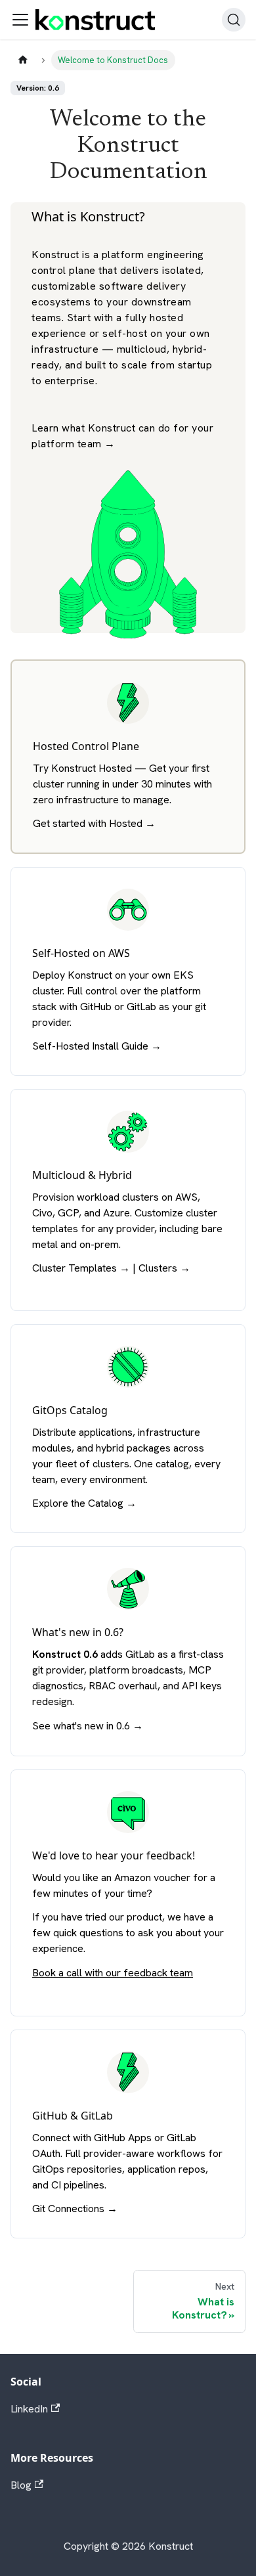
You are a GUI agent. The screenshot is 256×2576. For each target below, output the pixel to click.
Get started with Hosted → (94, 823)
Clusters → (164, 1268)
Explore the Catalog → (84, 1503)
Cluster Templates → (81, 1268)
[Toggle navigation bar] (20, 20)
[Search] (234, 20)
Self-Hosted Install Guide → (97, 1046)
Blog (21, 2485)
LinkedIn (29, 2409)
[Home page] (23, 60)
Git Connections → (75, 2209)
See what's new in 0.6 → (88, 1726)
